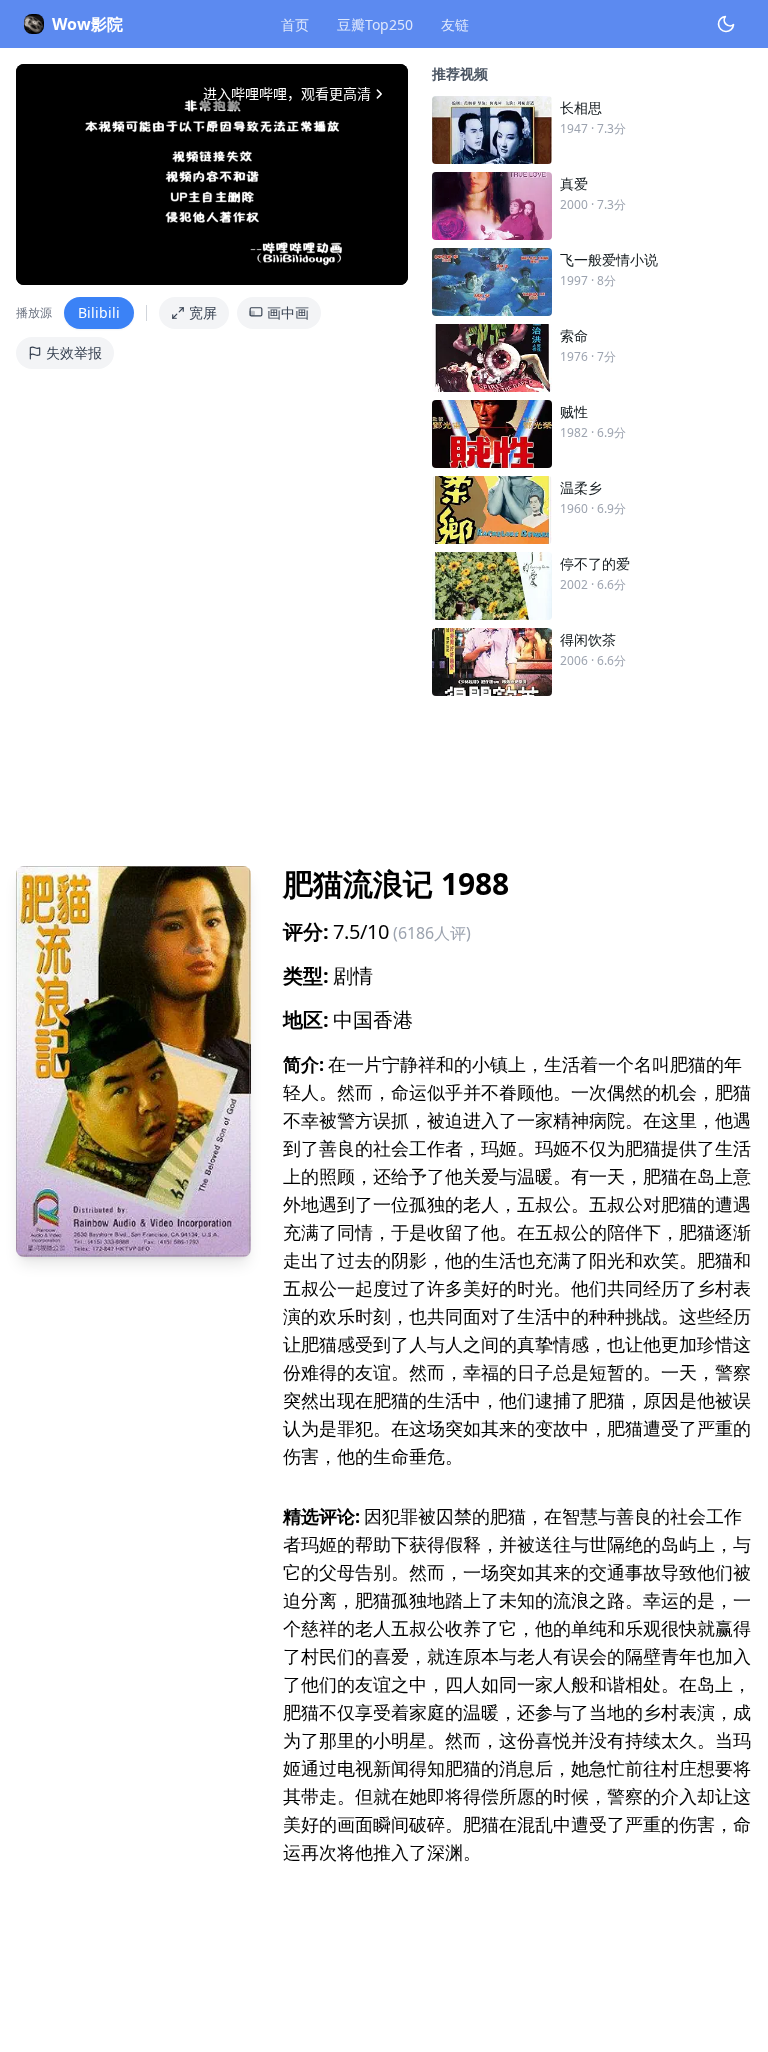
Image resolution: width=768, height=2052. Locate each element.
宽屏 (203, 312)
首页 (295, 24)
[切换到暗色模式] (726, 24)
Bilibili (99, 312)
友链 (455, 24)
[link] (592, 130)
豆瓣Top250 (375, 24)
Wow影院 (87, 24)
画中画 (288, 312)
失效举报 (74, 352)
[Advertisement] (384, 773)
